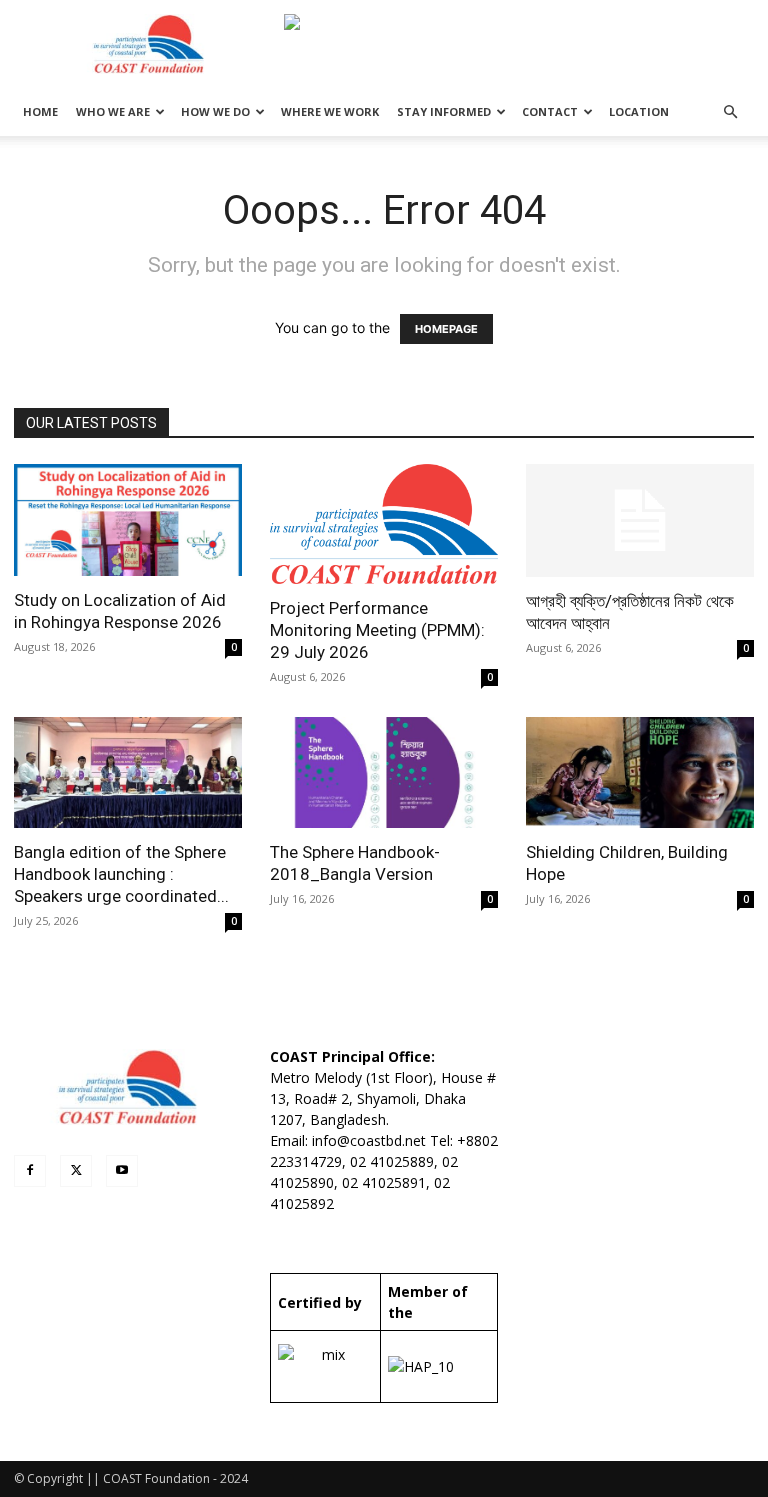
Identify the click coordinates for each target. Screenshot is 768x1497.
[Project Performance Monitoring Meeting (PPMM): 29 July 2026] (384, 524)
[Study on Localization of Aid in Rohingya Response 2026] (128, 520)
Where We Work (330, 111)
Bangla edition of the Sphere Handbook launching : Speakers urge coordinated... (121, 874)
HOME (40, 111)
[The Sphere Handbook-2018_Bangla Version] (384, 773)
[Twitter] (76, 1171)
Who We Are (113, 111)
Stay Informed (444, 111)
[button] (730, 112)
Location (639, 111)
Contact (550, 111)
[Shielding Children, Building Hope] (640, 773)
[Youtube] (122, 1171)
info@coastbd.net (369, 1140)
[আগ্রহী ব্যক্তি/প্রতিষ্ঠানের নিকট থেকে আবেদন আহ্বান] (640, 520)
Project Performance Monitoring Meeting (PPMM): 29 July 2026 (377, 630)
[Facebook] (30, 1171)
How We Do (215, 111)
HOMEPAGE (446, 329)
